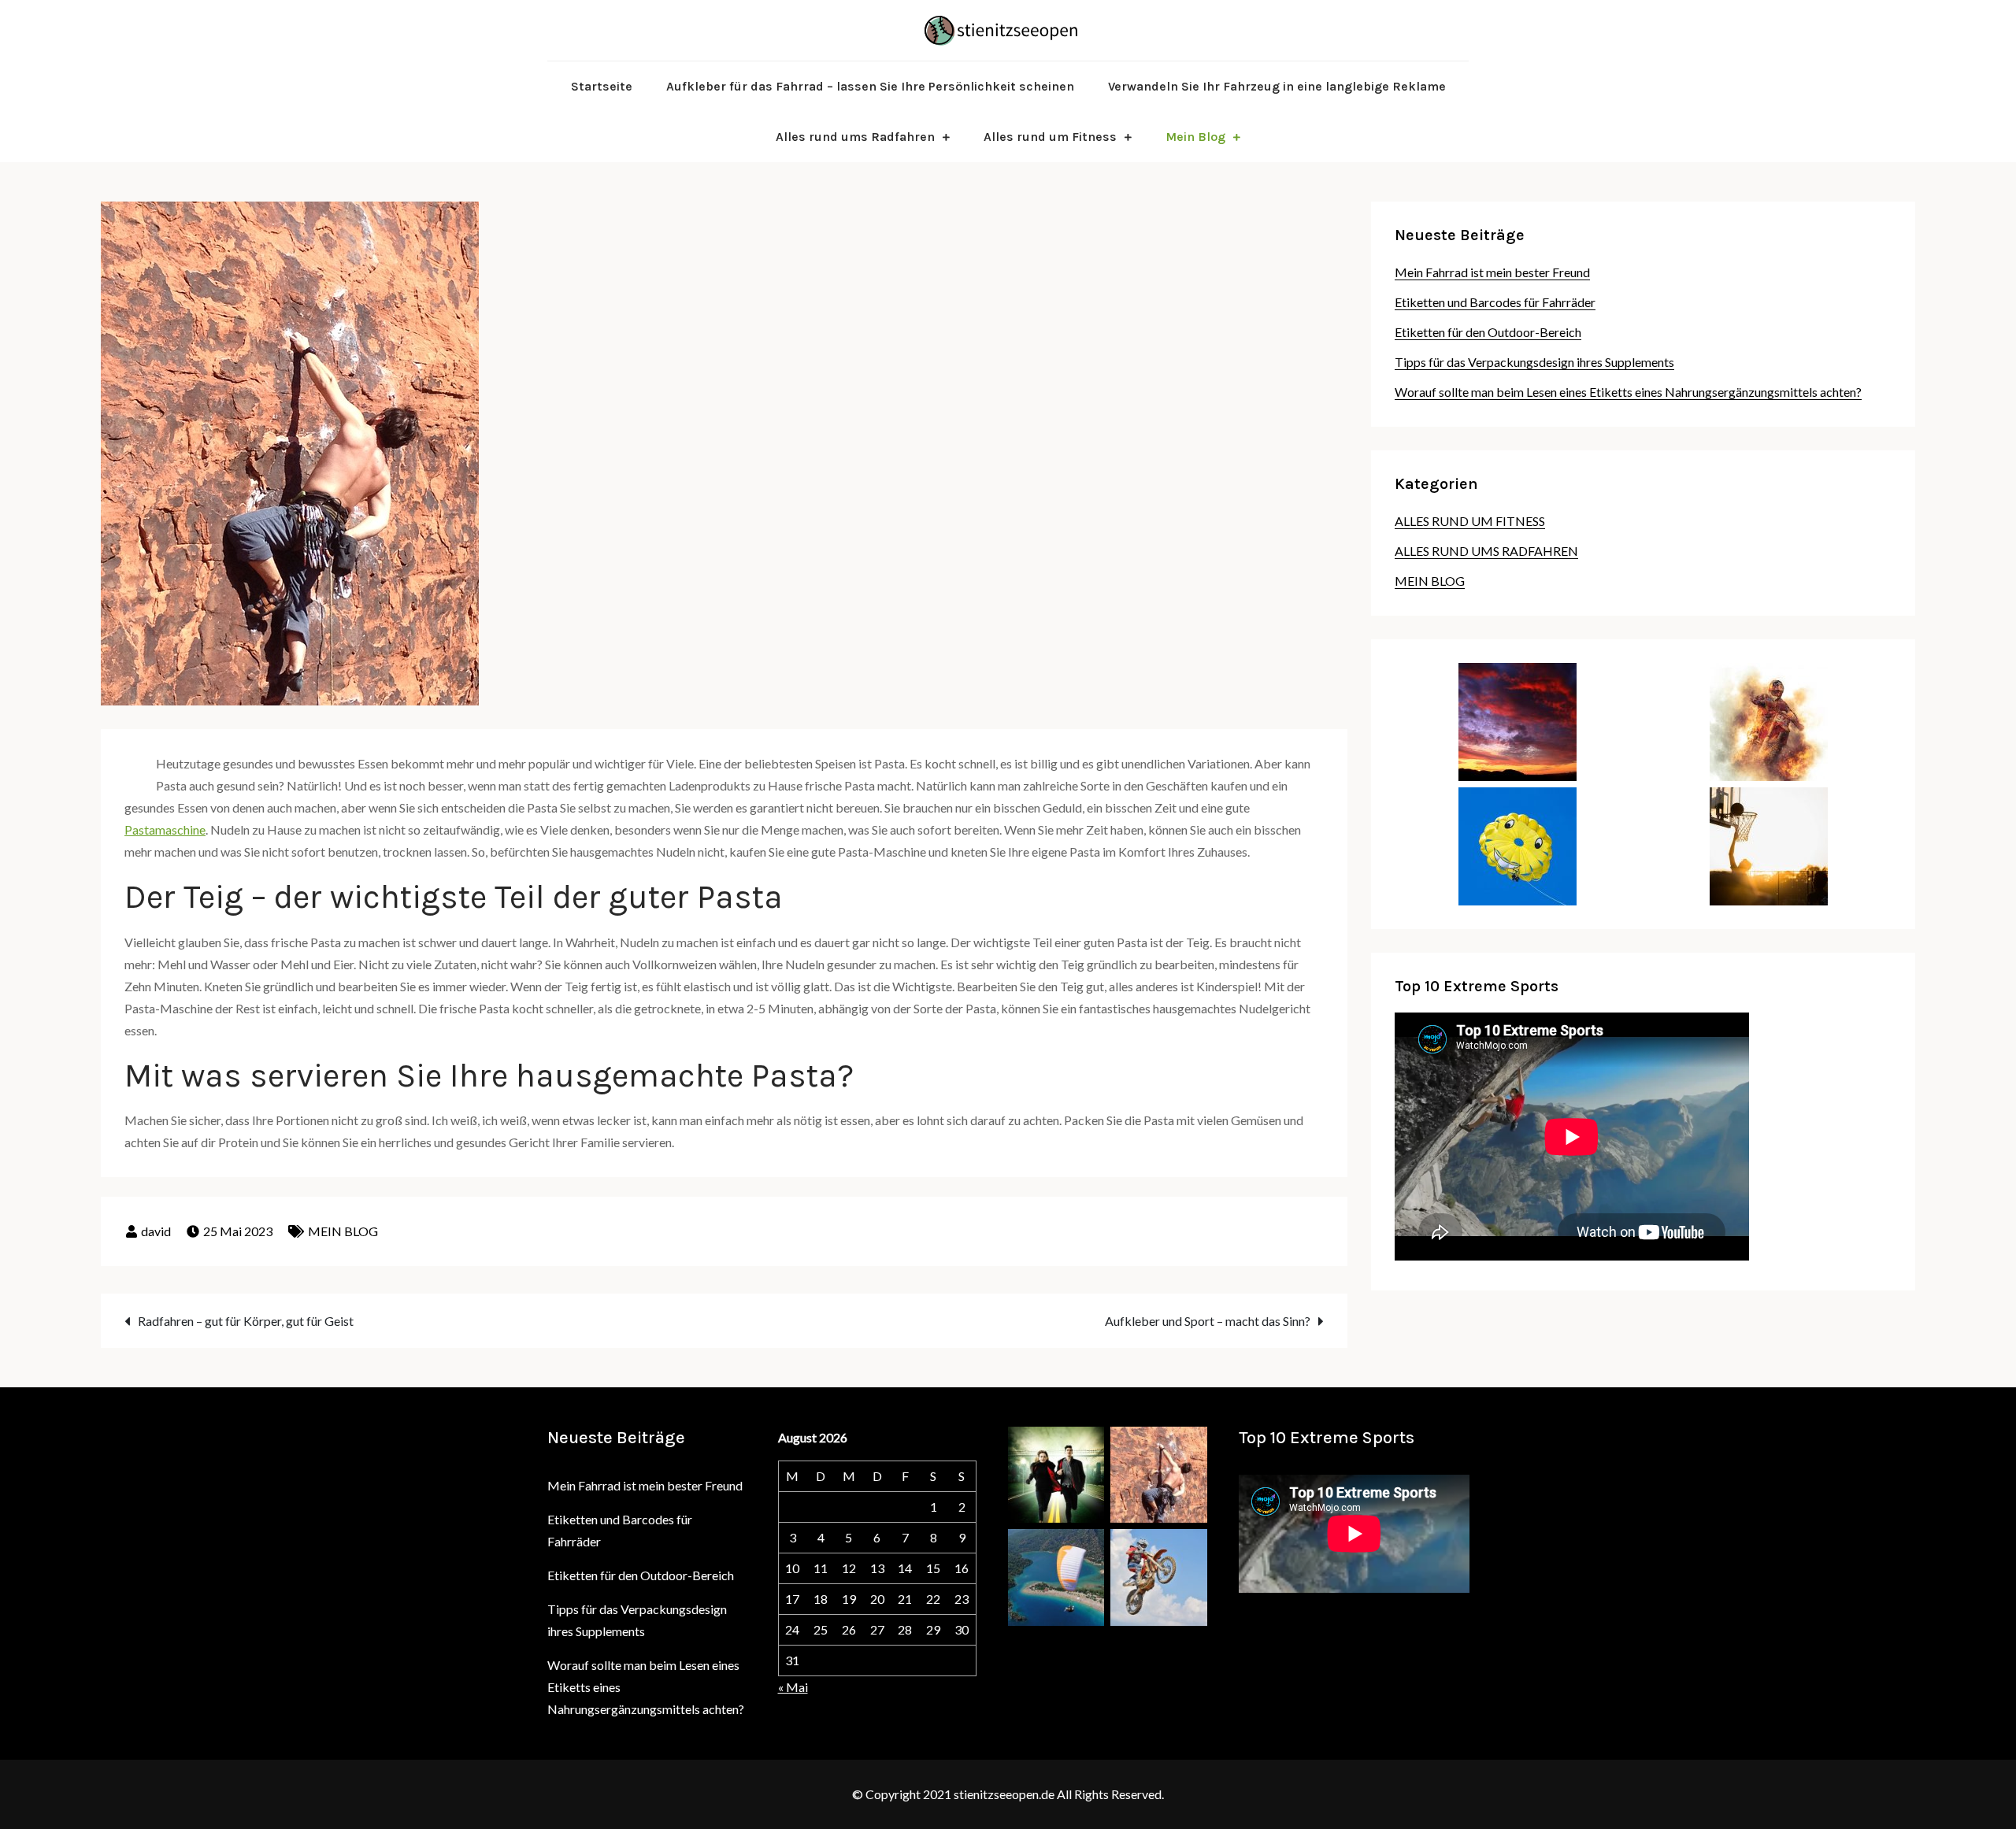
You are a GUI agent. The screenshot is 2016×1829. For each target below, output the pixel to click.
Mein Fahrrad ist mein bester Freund (1492, 272)
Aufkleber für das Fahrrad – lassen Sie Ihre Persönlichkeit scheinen (870, 86)
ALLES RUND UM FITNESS (1470, 521)
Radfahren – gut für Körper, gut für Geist (246, 1321)
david (156, 1231)
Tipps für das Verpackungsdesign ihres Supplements (1534, 362)
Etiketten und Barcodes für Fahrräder (1495, 302)
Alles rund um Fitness (1050, 137)
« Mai (793, 1687)
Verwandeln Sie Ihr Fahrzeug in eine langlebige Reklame (1277, 86)
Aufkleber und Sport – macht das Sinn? (1208, 1321)
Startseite (602, 86)
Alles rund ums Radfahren (855, 137)
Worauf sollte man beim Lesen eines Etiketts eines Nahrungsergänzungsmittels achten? (1628, 392)
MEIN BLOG (343, 1231)
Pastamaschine (165, 829)
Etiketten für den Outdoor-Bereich (1488, 332)
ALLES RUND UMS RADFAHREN (1486, 551)
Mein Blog (1195, 137)
